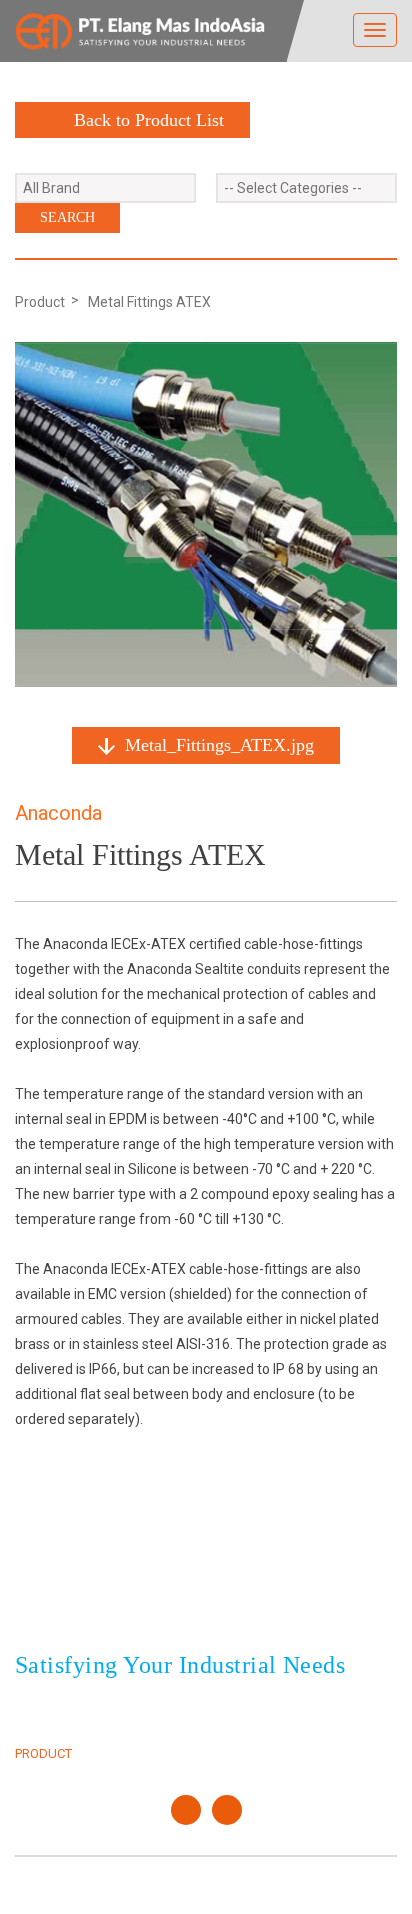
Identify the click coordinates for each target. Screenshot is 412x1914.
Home (33, 1707)
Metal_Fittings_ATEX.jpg (219, 745)
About (36, 1730)
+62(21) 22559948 (127, 1610)
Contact (249, 1753)
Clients (245, 1707)
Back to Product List (149, 120)
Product (40, 302)
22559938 (216, 1587)
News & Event (265, 1730)
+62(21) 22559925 (127, 1587)
